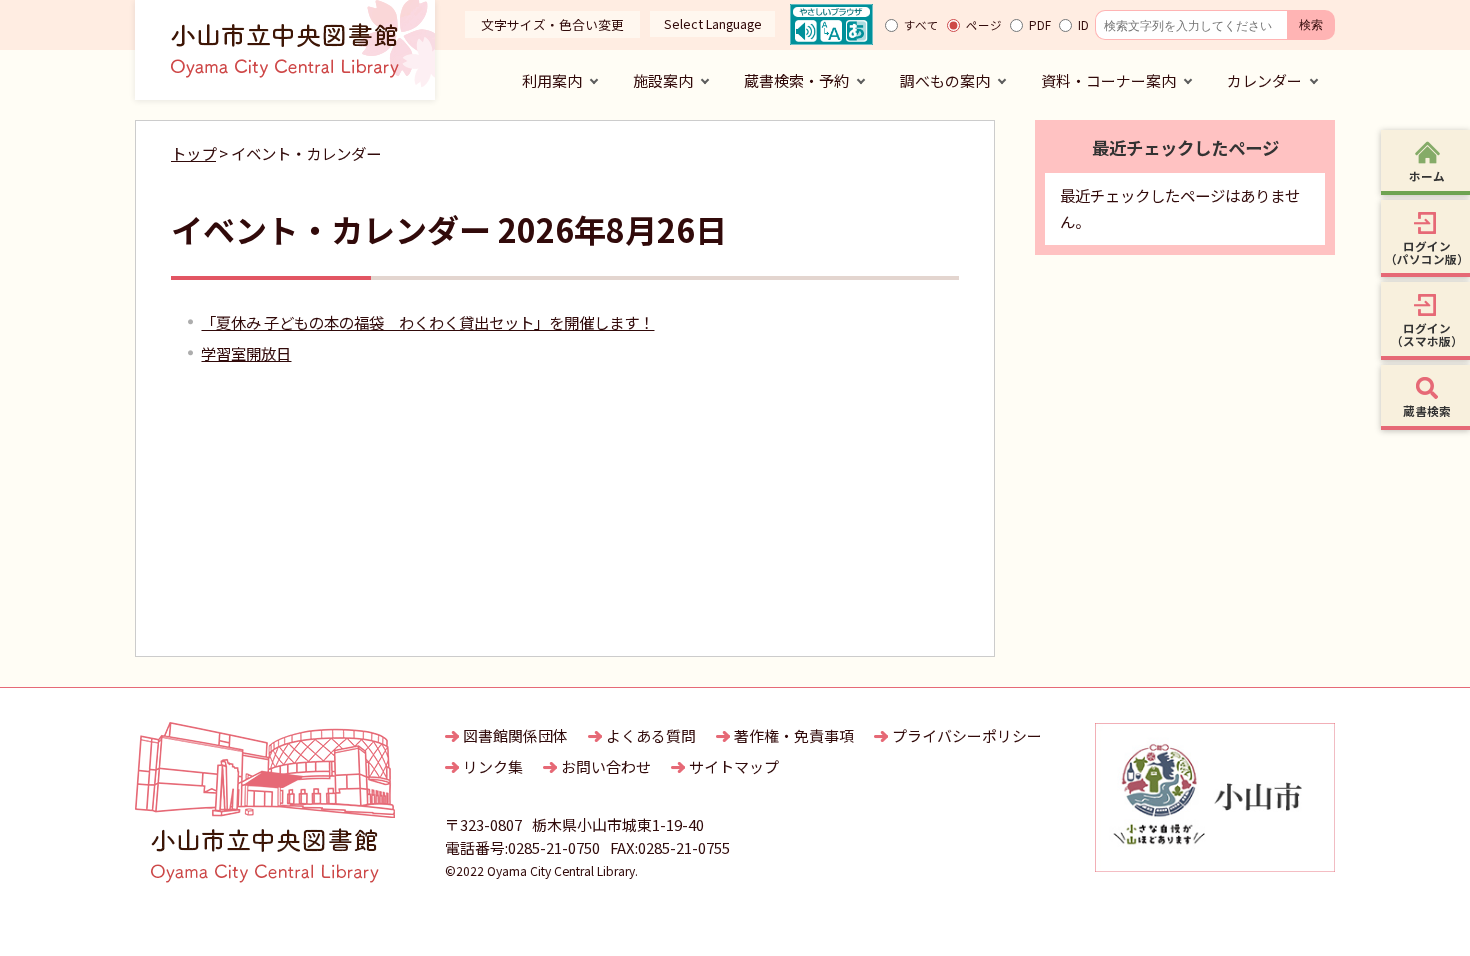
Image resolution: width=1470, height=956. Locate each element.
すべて (921, 25)
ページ (984, 25)
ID (1083, 25)
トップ (193, 153)
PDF (1040, 25)
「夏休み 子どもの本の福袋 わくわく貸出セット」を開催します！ (427, 322)
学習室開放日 (246, 353)
